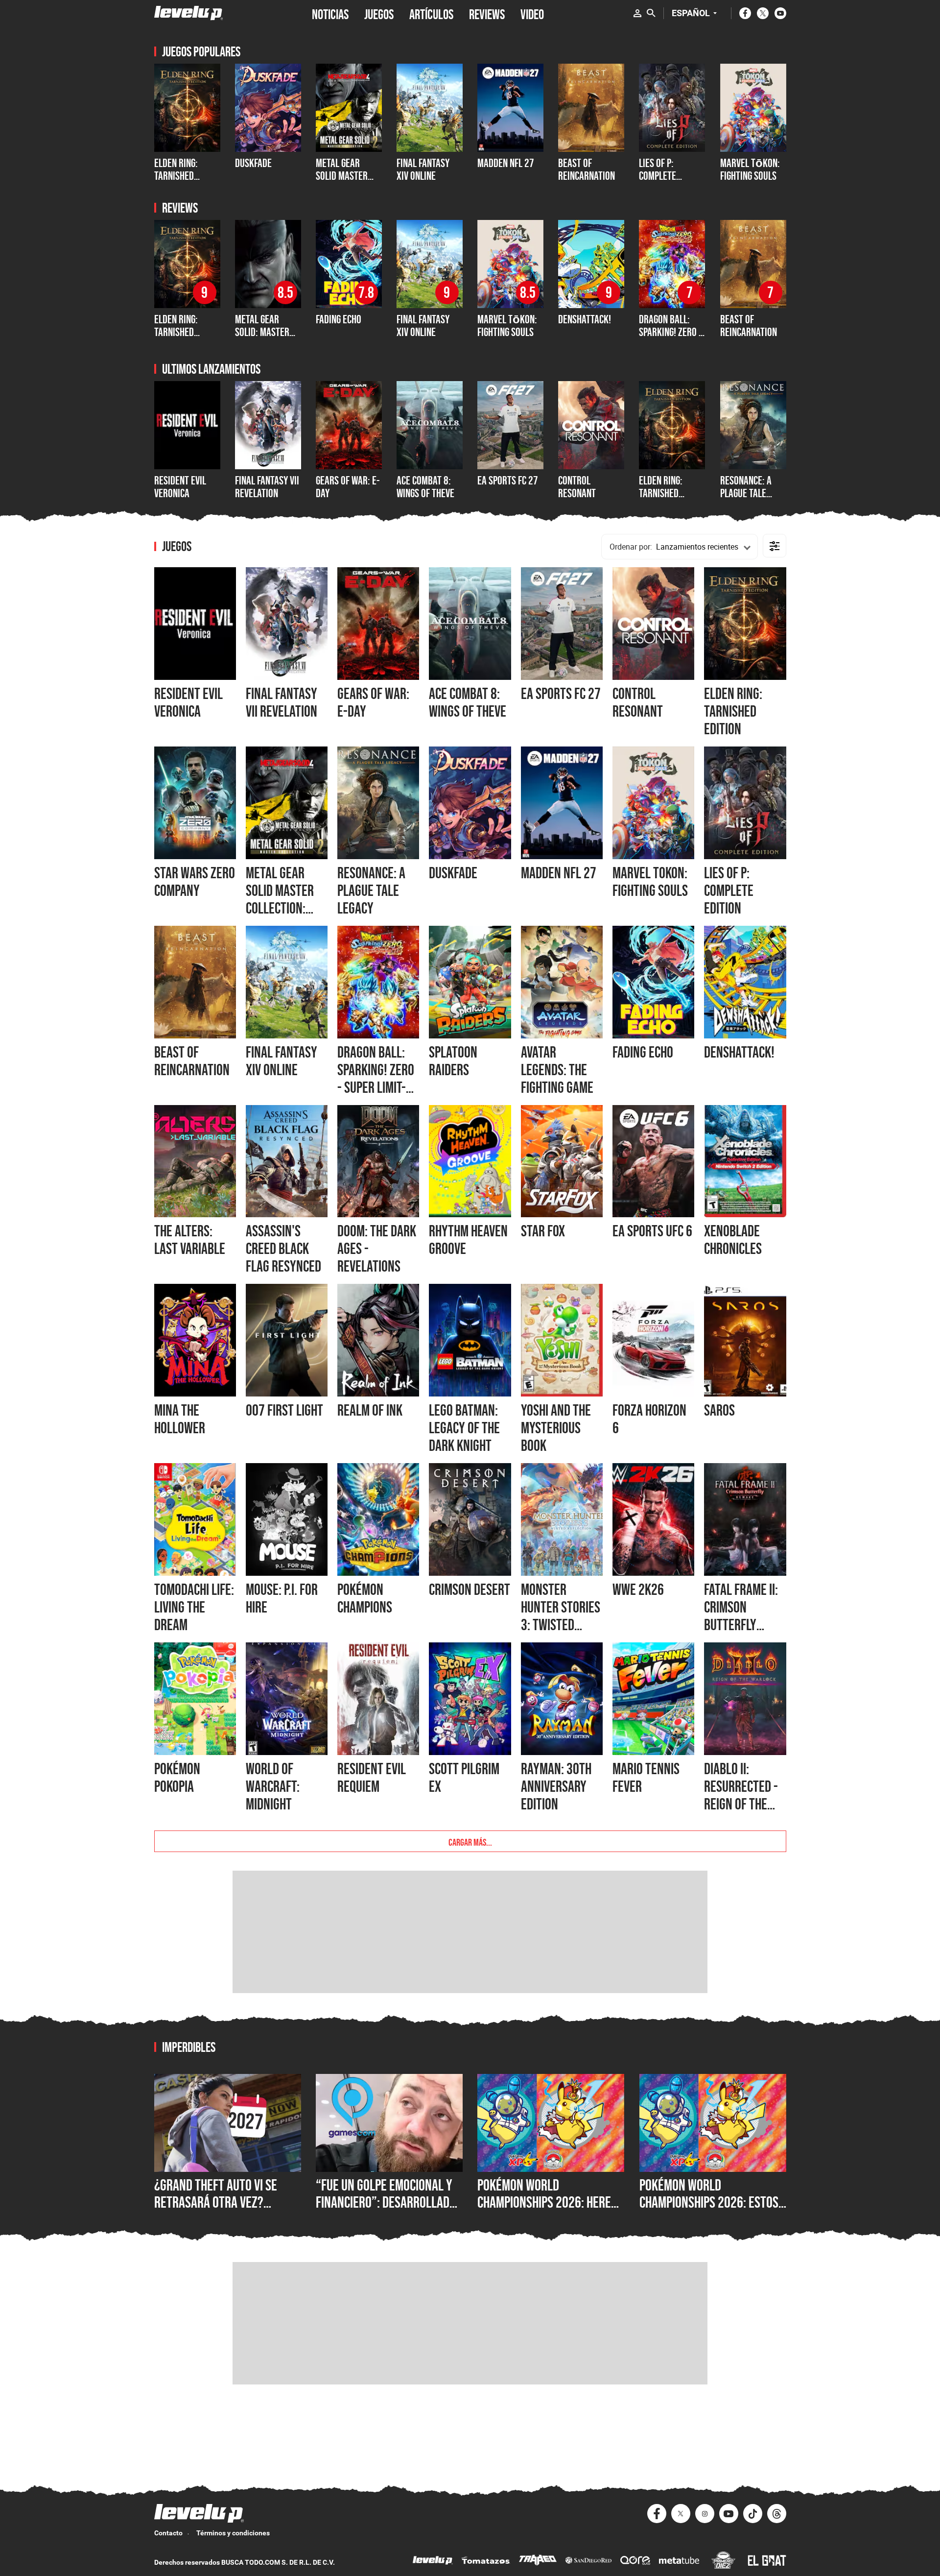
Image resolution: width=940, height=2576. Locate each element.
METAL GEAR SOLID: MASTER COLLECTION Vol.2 (268, 332)
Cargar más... (470, 1841)
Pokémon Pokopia (177, 1778)
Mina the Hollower (180, 1419)
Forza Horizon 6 (649, 1419)
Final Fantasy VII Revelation (267, 487)
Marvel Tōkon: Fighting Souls (750, 169)
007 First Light (284, 1410)
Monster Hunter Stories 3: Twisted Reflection (561, 1616)
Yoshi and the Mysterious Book (556, 1428)
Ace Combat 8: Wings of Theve (425, 487)
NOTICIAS (330, 13)
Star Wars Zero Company (195, 882)
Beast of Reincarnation (587, 169)
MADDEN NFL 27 (506, 163)
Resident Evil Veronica (180, 487)
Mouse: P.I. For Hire (282, 1598)
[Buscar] (651, 13)
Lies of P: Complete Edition (658, 176)
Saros (719, 1410)
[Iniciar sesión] (637, 13)
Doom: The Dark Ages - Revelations (377, 1249)
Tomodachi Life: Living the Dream (194, 1607)
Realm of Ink (370, 1410)
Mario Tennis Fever (646, 1778)
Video (532, 13)
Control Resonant (577, 487)
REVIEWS (487, 13)
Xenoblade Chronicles (733, 1240)
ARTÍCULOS (431, 13)
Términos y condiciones (233, 2533)
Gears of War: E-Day (348, 487)
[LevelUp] (433, 2562)
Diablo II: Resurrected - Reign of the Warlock (741, 1795)
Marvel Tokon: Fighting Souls (650, 882)
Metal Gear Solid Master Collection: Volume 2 (342, 182)
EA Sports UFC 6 (652, 1231)
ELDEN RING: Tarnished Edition (176, 176)
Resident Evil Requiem (372, 1778)
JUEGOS (379, 13)
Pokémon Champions (365, 1598)
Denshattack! (585, 319)
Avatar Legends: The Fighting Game (557, 1070)
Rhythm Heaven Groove (468, 1240)
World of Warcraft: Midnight (273, 1786)
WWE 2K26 (638, 1589)
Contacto (168, 2533)
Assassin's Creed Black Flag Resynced (283, 1249)
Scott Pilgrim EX (464, 1778)
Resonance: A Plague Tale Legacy (746, 493)
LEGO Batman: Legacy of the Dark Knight (464, 1428)
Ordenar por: (631, 547)
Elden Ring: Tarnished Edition (661, 493)
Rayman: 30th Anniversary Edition (556, 1786)
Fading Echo (339, 319)
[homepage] (189, 13)
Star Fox (543, 1231)
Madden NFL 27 (559, 873)
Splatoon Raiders (453, 1061)
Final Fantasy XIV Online (423, 169)
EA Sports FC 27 (508, 480)
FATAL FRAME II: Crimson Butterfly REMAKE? (741, 1616)
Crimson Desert (470, 1589)
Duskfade (253, 163)
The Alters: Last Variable (190, 1240)
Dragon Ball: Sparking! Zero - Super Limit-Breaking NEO (670, 338)
